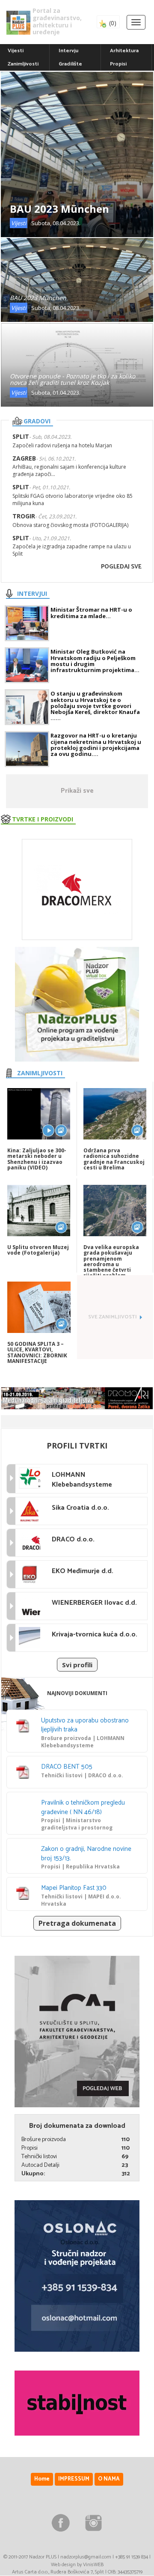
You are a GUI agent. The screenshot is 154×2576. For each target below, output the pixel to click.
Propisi (118, 64)
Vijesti (16, 51)
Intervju (68, 51)
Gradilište (70, 64)
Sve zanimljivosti (113, 1317)
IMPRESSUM (74, 2479)
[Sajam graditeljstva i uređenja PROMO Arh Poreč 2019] (77, 1398)
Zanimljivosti (23, 64)
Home (42, 2479)
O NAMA (109, 2479)
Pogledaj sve (121, 567)
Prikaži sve (77, 791)
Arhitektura (124, 51)
